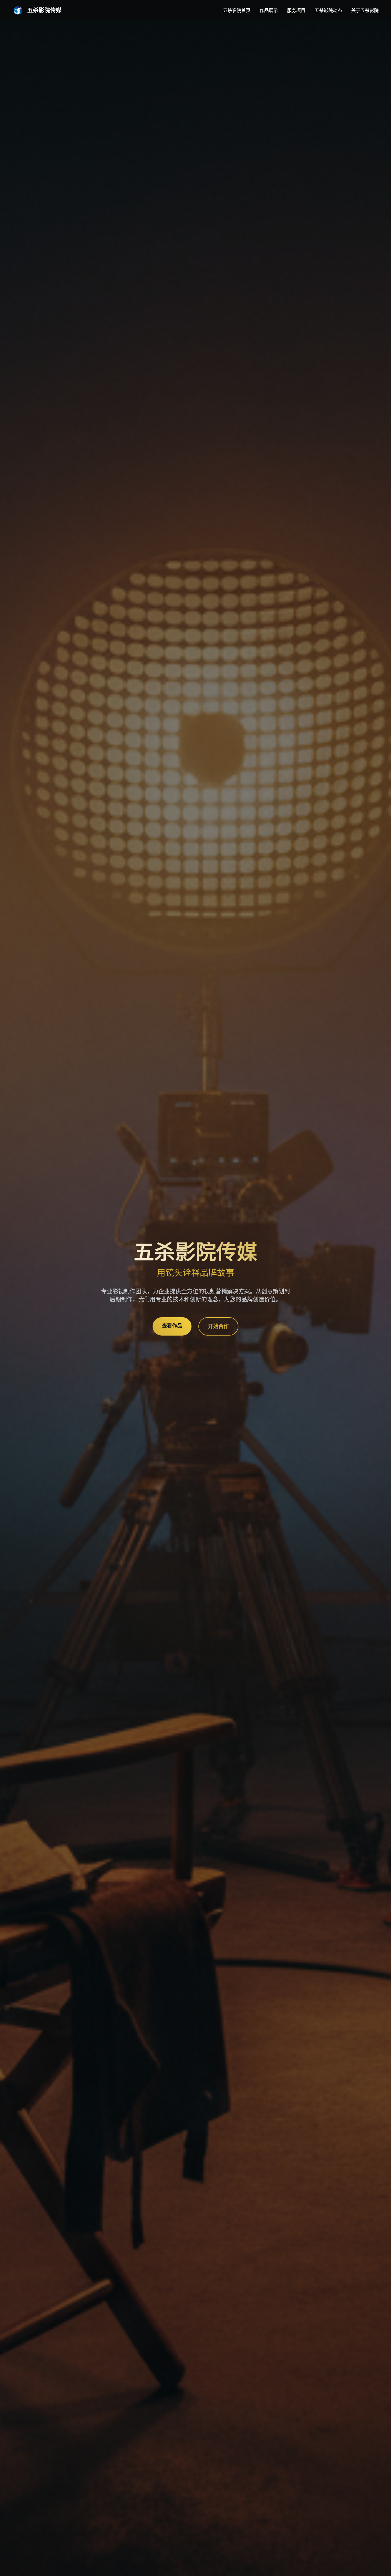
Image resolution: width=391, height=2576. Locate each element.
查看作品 (172, 1326)
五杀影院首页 (237, 10)
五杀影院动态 (328, 10)
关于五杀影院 (365, 10)
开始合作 (218, 1326)
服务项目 (296, 10)
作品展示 (269, 10)
